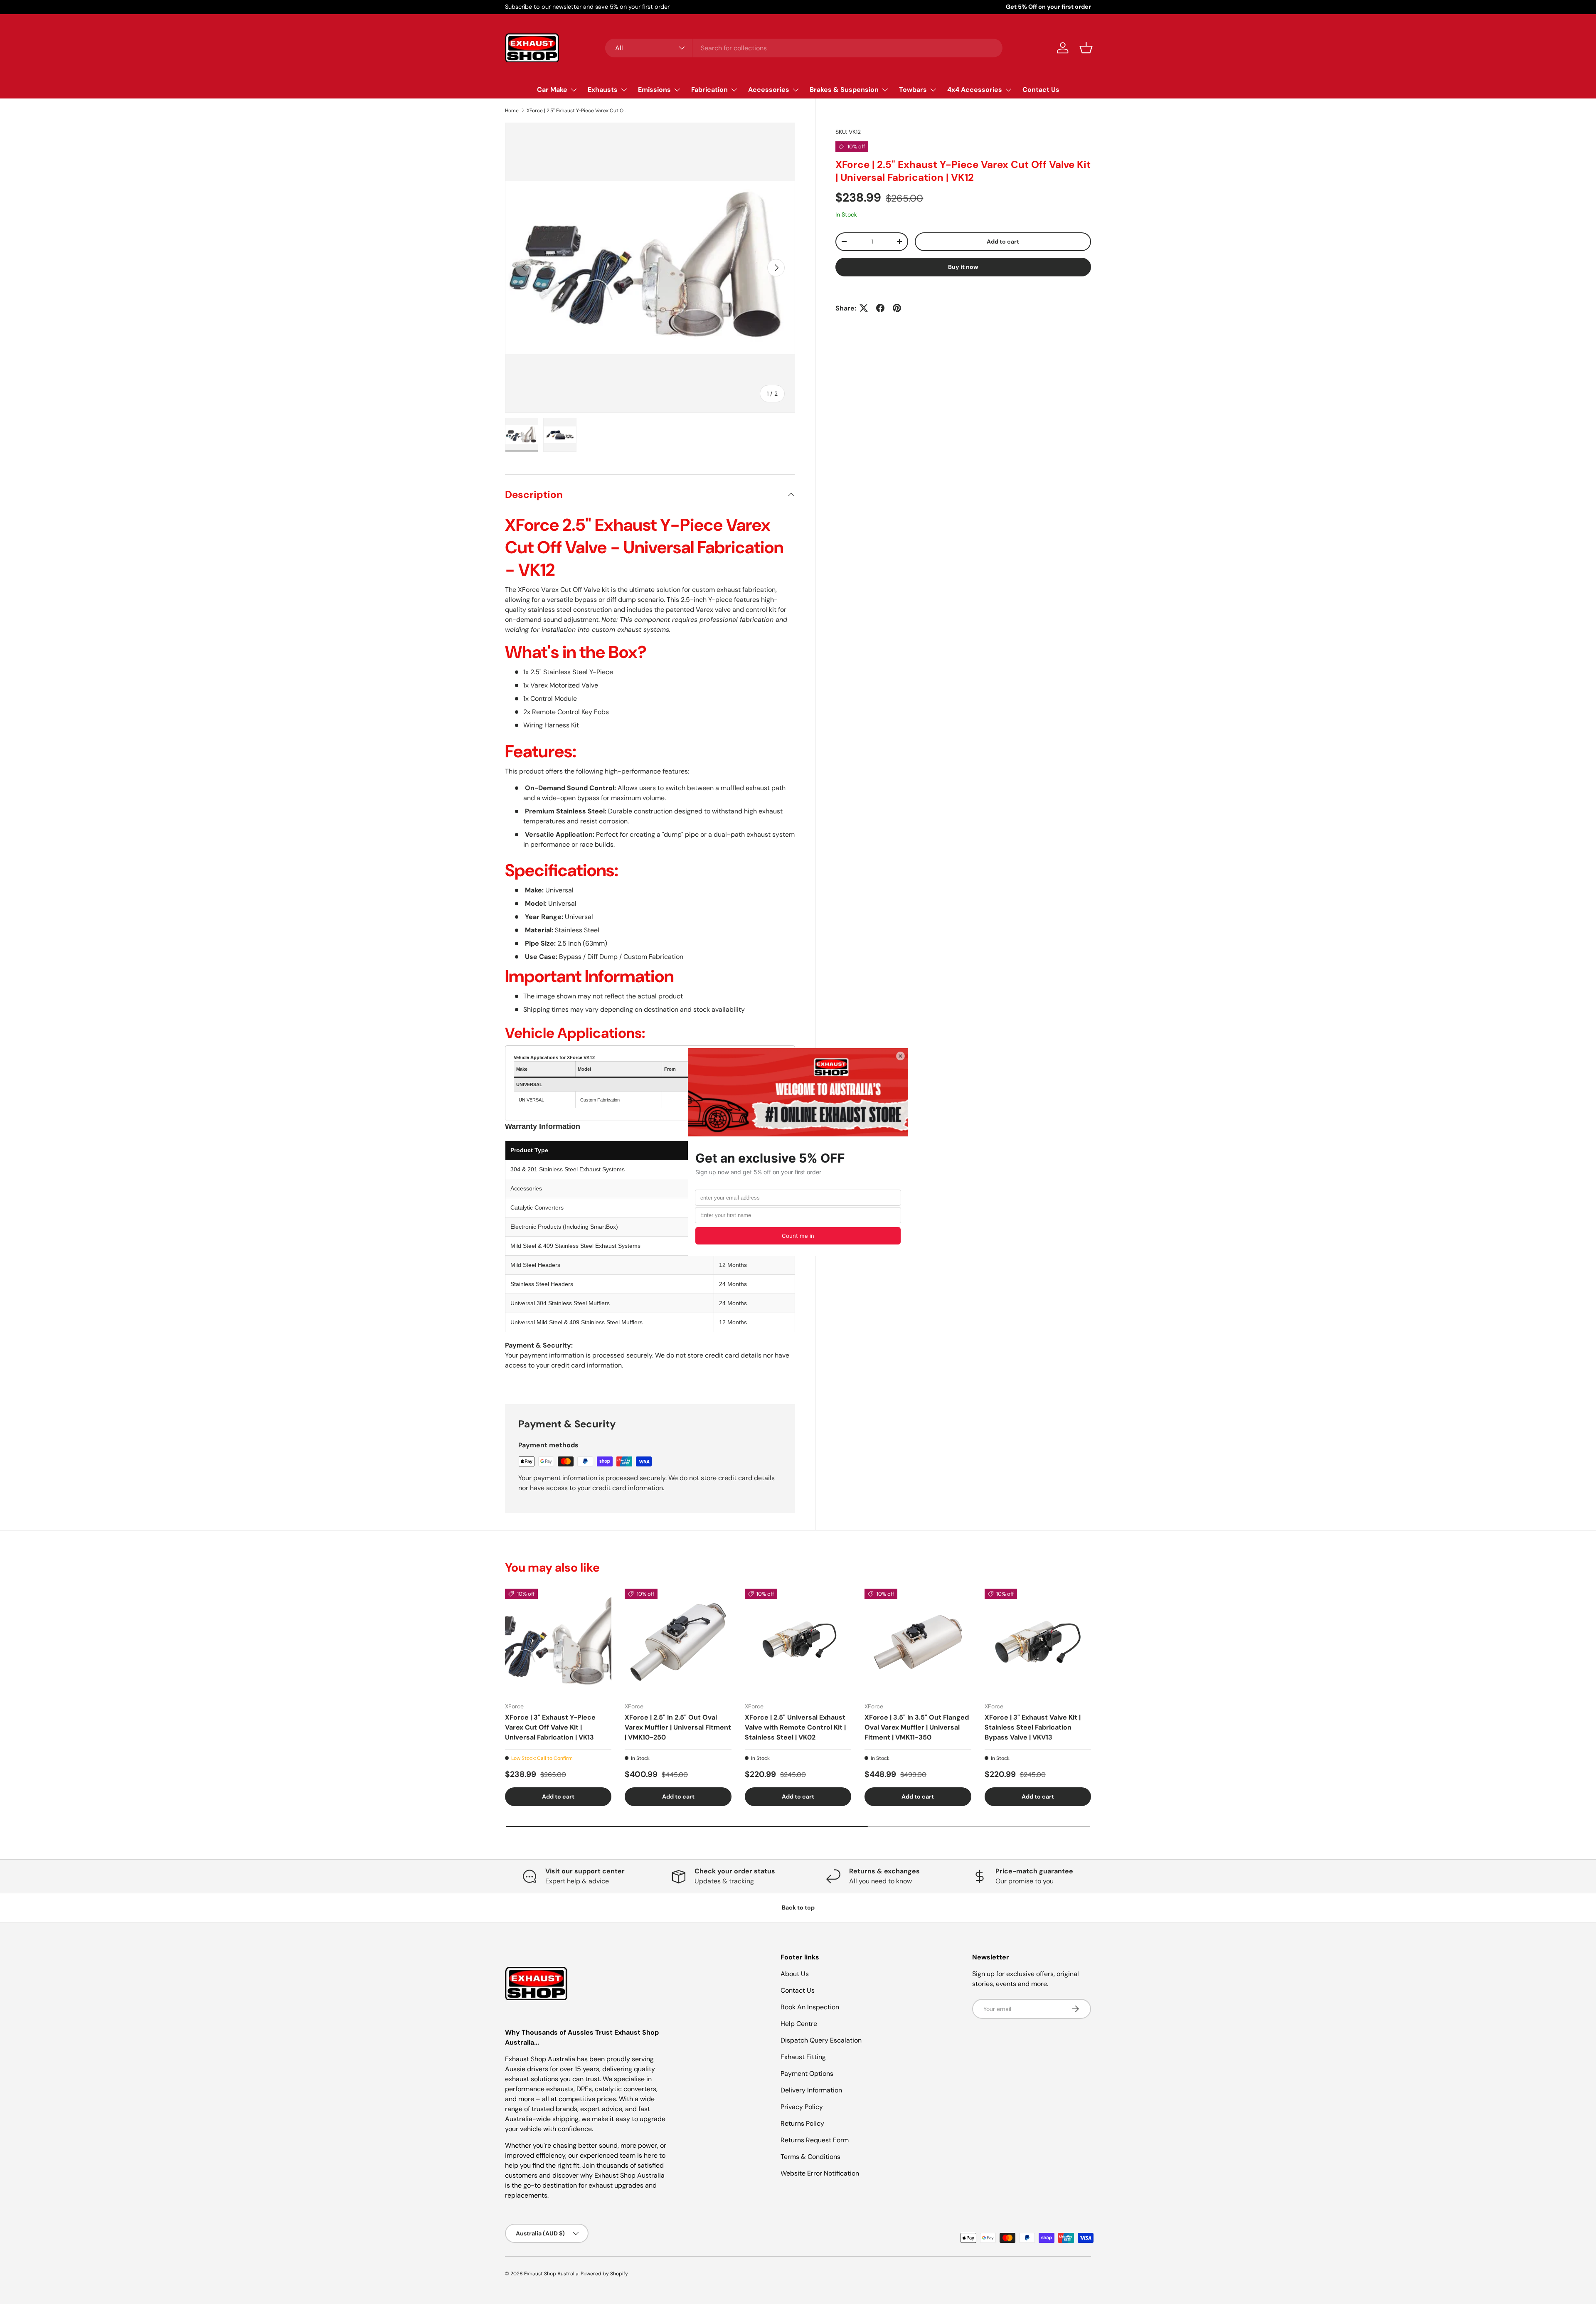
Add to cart (1003, 241)
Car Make (552, 90)
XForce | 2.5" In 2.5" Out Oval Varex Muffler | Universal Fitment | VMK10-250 (678, 1727)
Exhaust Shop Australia (551, 2274)
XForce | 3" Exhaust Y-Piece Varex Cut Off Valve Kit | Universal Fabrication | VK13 (550, 1727)
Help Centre (799, 2024)
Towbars (913, 90)
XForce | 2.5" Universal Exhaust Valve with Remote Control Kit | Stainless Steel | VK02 (795, 1727)
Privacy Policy (802, 2107)
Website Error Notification (820, 2173)
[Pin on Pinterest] (897, 308)
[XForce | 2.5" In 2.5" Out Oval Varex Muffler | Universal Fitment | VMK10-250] (678, 1642)
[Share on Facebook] (880, 308)
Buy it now (963, 266)
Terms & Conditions (810, 2157)
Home (512, 111)
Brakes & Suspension (844, 90)
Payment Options (807, 2074)
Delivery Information (811, 2090)
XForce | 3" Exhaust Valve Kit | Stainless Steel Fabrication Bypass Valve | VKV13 (1033, 1727)
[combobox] (804, 48)
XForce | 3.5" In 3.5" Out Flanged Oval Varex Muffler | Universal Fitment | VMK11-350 (917, 1727)
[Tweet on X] (864, 308)
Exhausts (603, 90)
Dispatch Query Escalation (821, 2040)
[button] (1086, 48)
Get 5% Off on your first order (1048, 7)
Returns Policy (802, 2123)
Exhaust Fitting (803, 2057)
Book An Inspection (810, 2007)
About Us (795, 1974)
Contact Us (1041, 90)
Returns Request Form (815, 2140)
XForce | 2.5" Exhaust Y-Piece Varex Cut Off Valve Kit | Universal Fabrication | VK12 (576, 111)
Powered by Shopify (604, 2274)
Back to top (798, 1907)
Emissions (654, 90)
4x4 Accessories (975, 90)
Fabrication (709, 90)
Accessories (769, 90)
